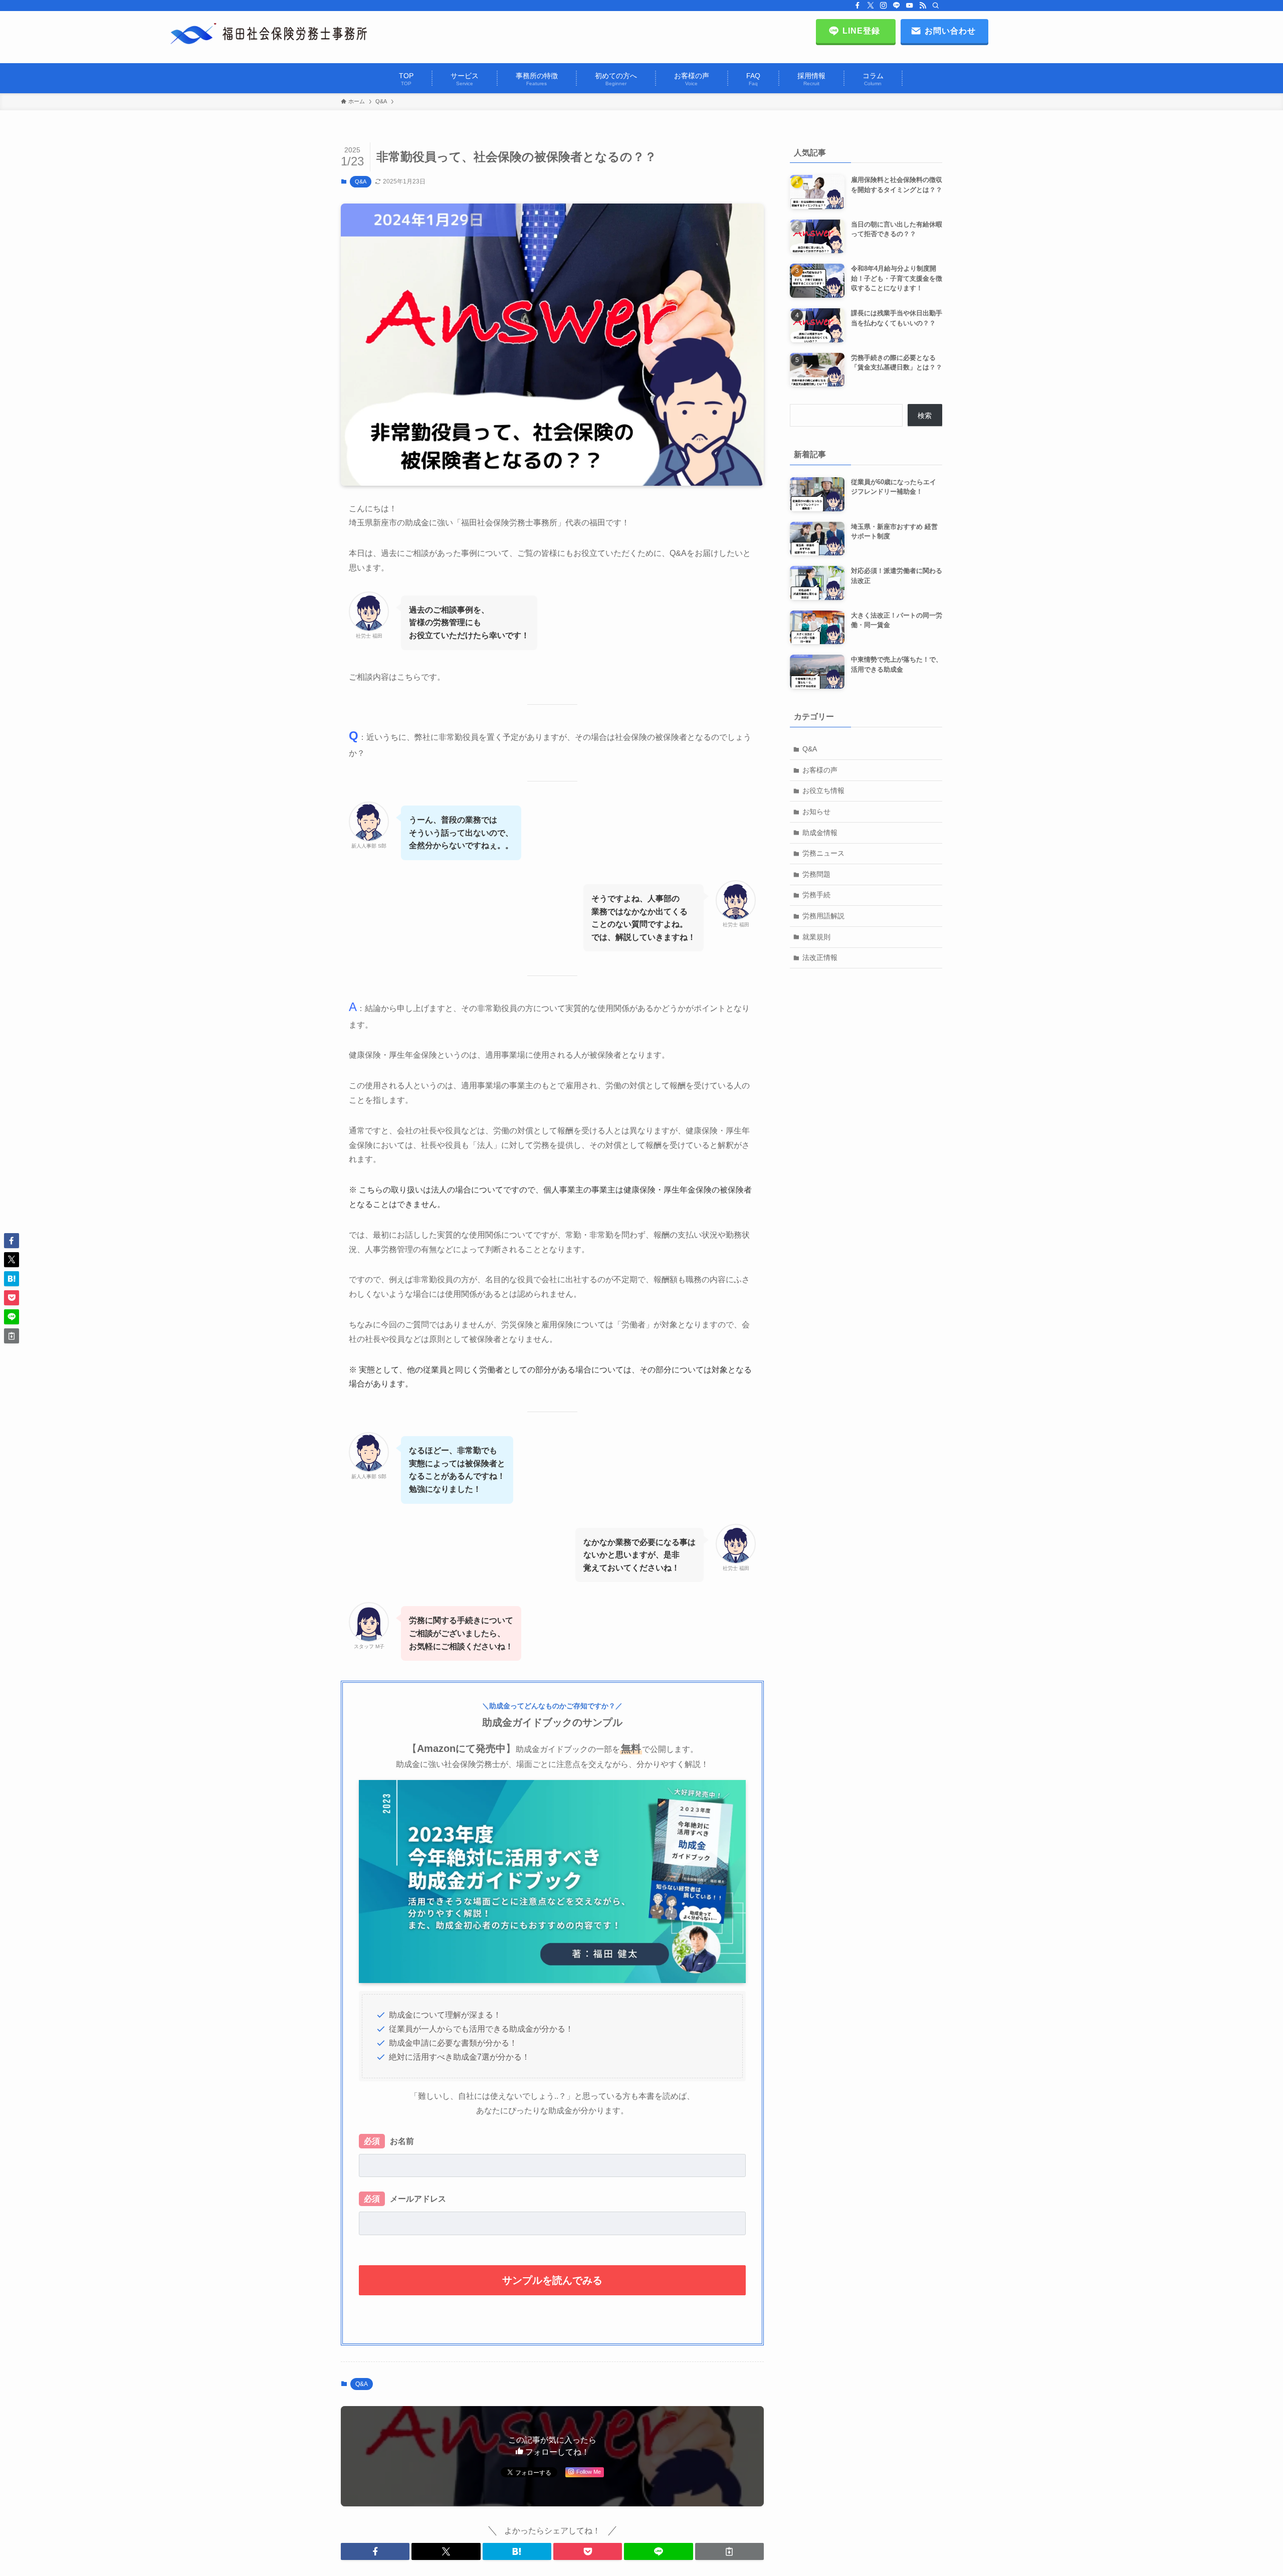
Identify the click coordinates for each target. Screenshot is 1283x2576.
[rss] (923, 6)
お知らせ (816, 812)
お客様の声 (820, 770)
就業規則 (816, 937)
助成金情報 (820, 833)
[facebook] (858, 6)
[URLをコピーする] (729, 2551)
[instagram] (884, 6)
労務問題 (816, 874)
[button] (375, 2551)
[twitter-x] (871, 6)
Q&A (361, 181)
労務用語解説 (823, 916)
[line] (897, 6)
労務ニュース (823, 853)
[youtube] (910, 6)
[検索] (936, 6)
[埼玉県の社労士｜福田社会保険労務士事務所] (269, 34)
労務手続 (816, 895)
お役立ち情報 (823, 790)
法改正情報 (820, 957)
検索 (925, 416)
